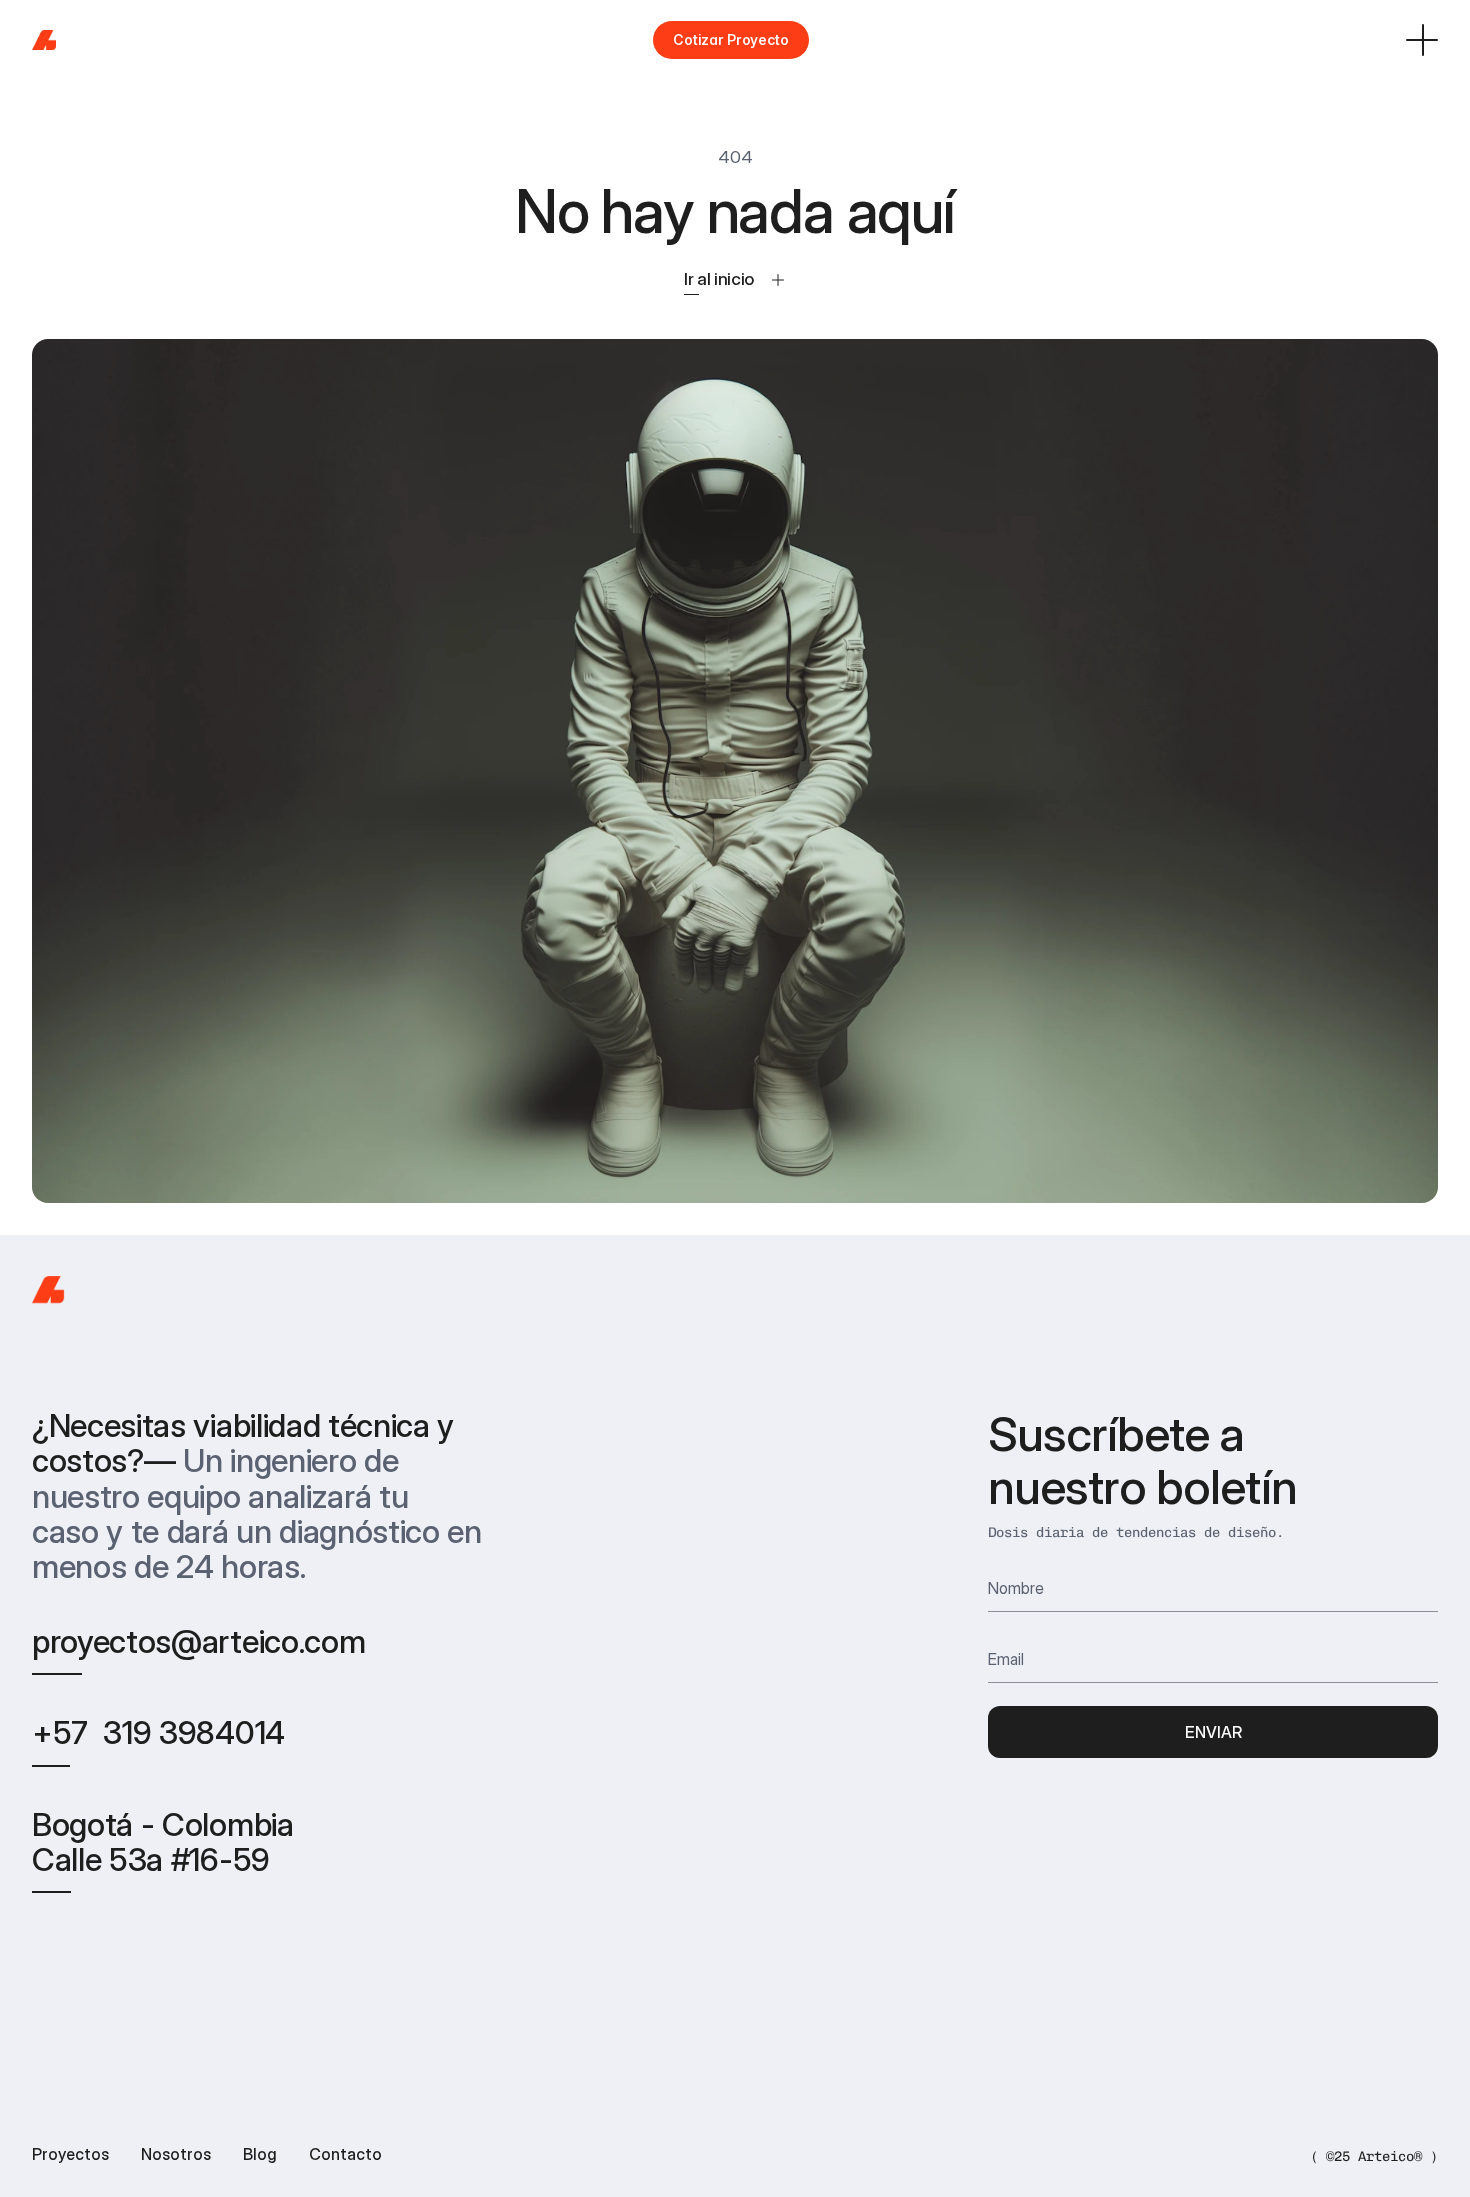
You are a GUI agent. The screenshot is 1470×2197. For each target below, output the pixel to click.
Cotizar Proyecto (731, 39)
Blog (260, 2154)
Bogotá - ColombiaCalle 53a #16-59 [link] (163, 1842)
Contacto (345, 2154)
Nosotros (176, 2154)
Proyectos (70, 2154)
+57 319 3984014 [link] (158, 1732)
